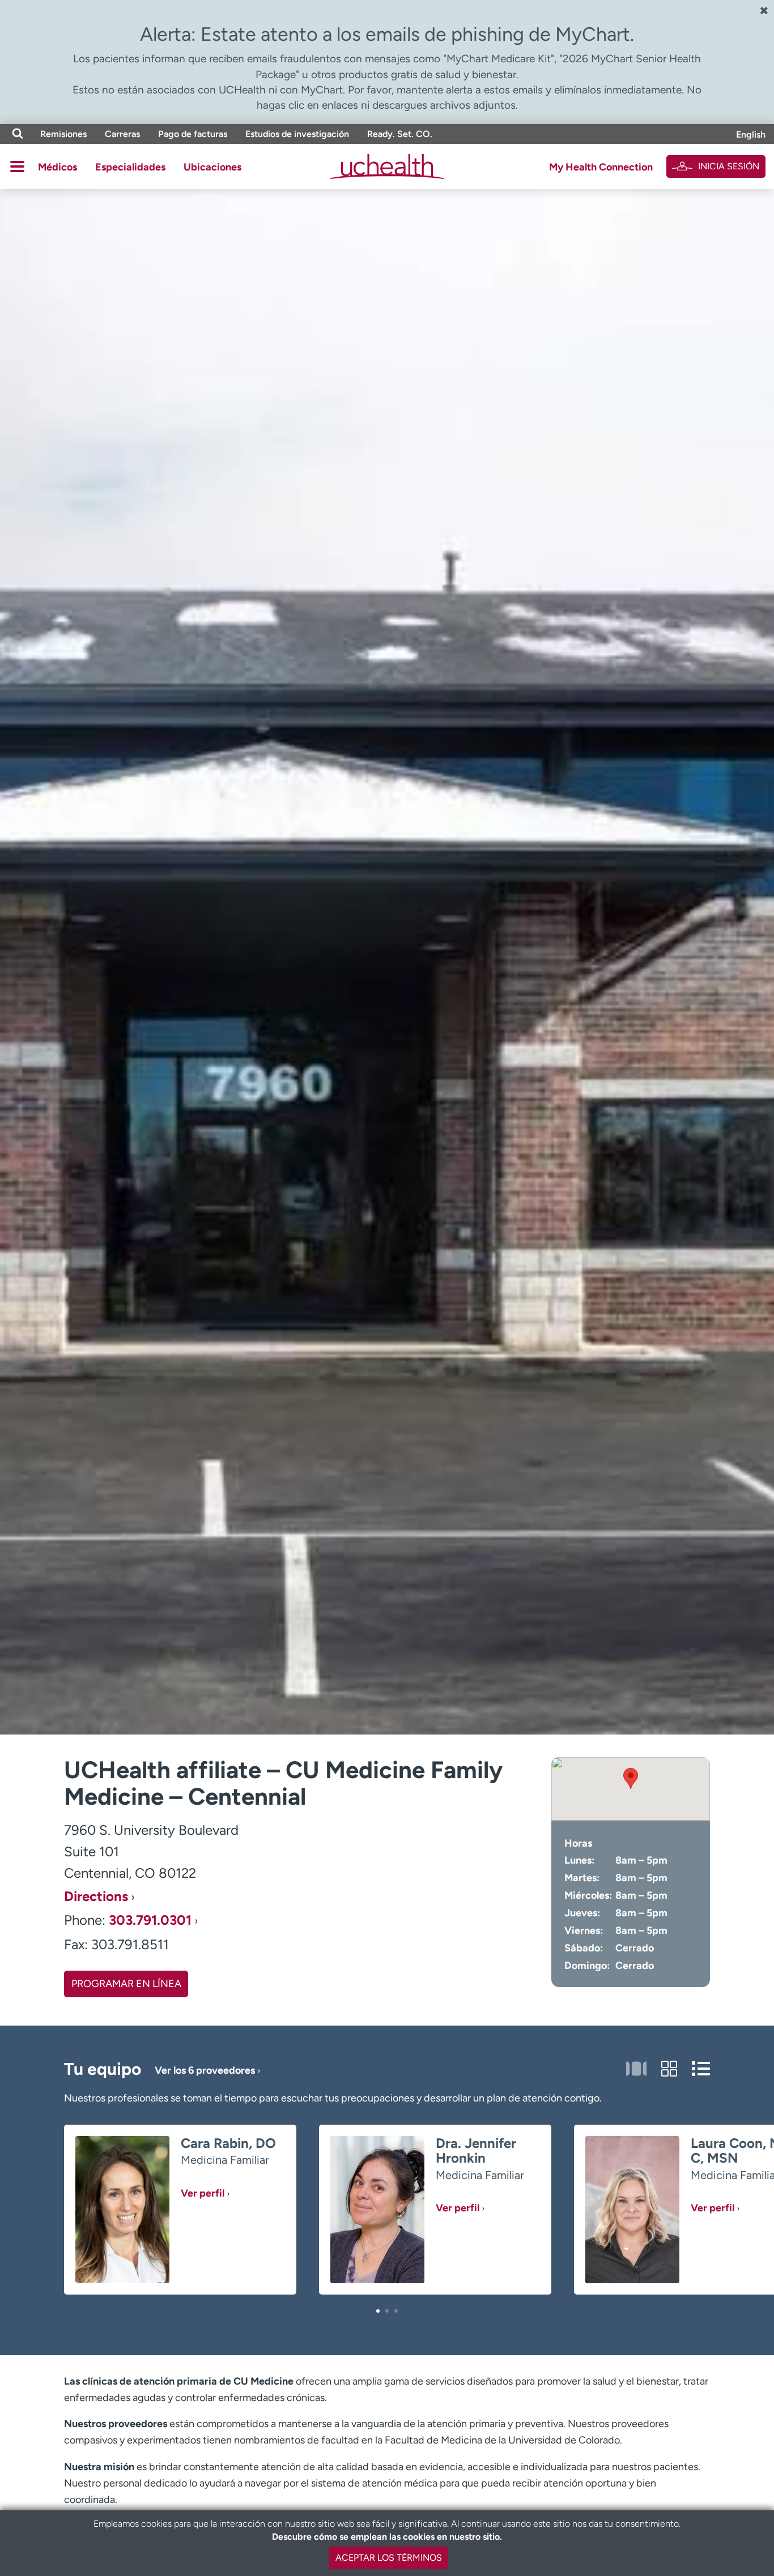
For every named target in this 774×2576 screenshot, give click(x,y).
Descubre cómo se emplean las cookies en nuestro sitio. (387, 2537)
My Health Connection (601, 167)
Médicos (58, 167)
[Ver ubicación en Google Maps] (631, 1789)
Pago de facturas (193, 134)
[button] (378, 2311)
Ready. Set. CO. (400, 134)
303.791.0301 (150, 1920)
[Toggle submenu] (17, 166)
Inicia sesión (729, 166)
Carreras (122, 134)
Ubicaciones (212, 167)
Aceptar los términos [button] (389, 2558)
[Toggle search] (18, 134)
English (751, 134)
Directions (96, 1896)
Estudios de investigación (297, 134)
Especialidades (130, 167)
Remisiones (63, 134)
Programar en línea (126, 1984)
